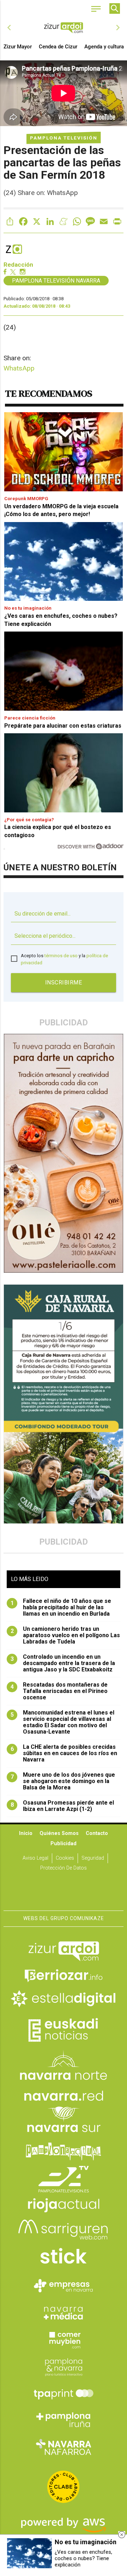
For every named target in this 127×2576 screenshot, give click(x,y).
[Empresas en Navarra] (64, 2286)
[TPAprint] (64, 2393)
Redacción (18, 265)
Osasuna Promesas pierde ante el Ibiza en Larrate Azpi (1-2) (62, 1806)
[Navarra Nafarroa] (64, 2447)
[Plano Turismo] (64, 2366)
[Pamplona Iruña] (64, 2420)
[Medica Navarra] (64, 2313)
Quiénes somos (59, 1833)
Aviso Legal (35, 1858)
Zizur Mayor (18, 47)
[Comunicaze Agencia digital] (64, 1889)
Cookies (65, 1858)
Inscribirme (64, 982)
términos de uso (61, 956)
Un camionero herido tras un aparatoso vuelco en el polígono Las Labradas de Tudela (65, 1635)
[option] (64, 28)
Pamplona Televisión (64, 138)
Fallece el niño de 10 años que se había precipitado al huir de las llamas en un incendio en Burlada (61, 1607)
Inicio (26, 1833)
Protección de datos (64, 1868)
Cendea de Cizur (58, 47)
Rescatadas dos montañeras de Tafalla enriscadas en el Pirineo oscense (59, 1691)
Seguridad (93, 1858)
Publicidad (64, 1844)
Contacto (97, 1833)
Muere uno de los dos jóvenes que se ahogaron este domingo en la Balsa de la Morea (63, 1781)
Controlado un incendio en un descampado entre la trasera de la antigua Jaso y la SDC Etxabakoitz (63, 1663)
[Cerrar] (122, 2535)
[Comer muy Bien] (64, 2339)
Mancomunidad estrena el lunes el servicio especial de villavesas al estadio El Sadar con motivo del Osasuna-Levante (63, 1722)
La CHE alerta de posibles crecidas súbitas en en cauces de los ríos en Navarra (64, 1753)
